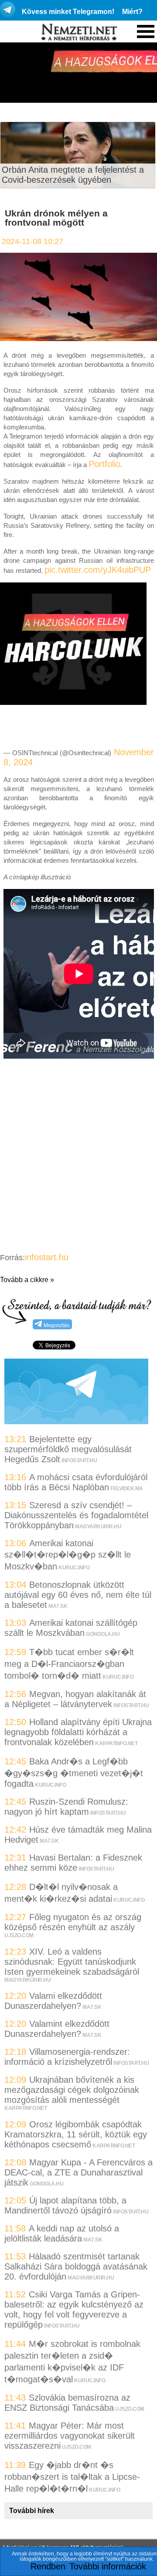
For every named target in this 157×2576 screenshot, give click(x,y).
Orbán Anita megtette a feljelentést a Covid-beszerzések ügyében (73, 175)
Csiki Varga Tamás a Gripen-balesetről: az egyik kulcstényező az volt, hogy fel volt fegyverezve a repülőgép (74, 2309)
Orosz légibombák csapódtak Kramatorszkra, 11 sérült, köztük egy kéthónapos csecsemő (76, 2134)
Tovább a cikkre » (27, 1280)
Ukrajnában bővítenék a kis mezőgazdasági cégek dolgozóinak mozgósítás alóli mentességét (72, 2090)
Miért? (132, 12)
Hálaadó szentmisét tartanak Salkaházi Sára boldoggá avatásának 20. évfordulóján (76, 2266)
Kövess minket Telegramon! (68, 12)
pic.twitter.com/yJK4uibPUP (98, 570)
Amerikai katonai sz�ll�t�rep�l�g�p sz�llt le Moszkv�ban (68, 1555)
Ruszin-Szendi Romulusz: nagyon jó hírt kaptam (66, 1807)
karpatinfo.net (116, 1743)
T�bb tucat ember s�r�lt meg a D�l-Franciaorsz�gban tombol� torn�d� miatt (69, 1664)
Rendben (48, 2566)
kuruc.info (74, 1568)
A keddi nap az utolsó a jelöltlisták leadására (62, 2233)
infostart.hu (47, 1257)
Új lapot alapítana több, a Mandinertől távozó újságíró (65, 2205)
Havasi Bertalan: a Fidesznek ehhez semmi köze (73, 1863)
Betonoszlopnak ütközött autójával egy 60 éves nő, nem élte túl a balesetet (78, 1595)
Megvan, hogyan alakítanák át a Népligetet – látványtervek (75, 1699)
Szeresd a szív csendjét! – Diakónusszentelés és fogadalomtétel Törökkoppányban (76, 1515)
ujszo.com (19, 1935)
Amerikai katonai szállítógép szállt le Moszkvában (71, 1628)
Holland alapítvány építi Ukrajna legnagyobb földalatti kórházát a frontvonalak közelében (78, 1732)
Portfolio (104, 464)
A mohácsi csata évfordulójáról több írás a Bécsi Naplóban (76, 1482)
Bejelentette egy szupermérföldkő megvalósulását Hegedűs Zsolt (68, 1449)
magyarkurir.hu (98, 1527)
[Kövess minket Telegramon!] (76, 1421)
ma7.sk (58, 1606)
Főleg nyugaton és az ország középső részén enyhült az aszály (73, 1922)
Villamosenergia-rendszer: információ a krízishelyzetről (67, 2057)
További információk (108, 2566)
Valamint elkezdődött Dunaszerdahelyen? (57, 2029)
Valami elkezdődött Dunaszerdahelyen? (53, 2001)
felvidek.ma (127, 1488)
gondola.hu (103, 1634)
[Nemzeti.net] (78, 32)
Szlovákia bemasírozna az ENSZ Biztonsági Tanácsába (67, 2403)
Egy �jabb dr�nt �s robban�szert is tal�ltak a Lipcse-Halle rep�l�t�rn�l (72, 2477)
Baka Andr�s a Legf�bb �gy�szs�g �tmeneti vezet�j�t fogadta (74, 1773)
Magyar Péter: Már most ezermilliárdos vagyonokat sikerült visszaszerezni (70, 2436)
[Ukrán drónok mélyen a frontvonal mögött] (78, 338)
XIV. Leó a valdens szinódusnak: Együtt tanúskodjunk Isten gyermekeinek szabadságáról (72, 1962)
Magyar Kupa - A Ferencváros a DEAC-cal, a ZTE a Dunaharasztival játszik (78, 2172)
